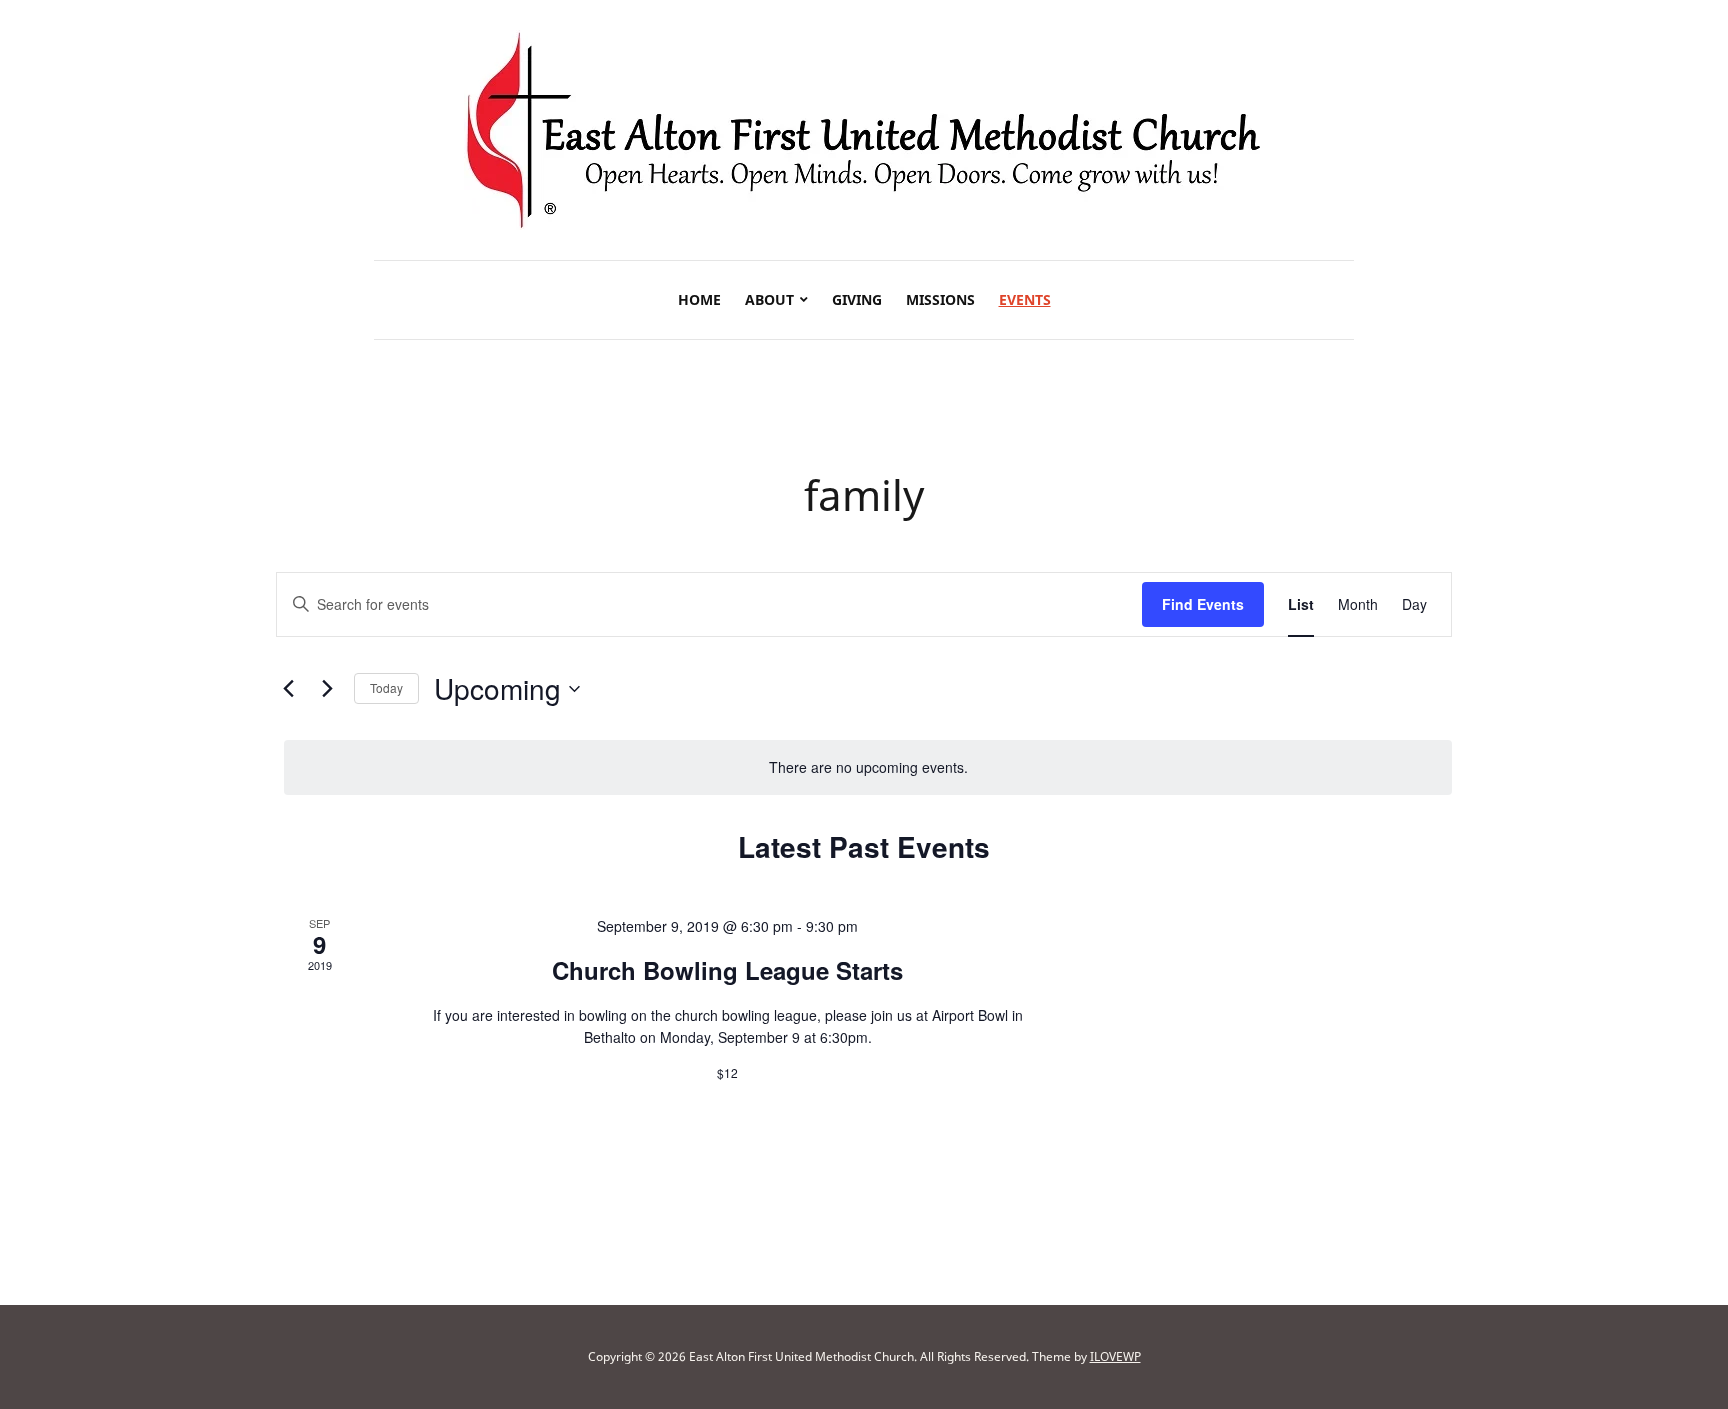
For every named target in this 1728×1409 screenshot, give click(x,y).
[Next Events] (327, 689)
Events (1025, 299)
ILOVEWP (1115, 1356)
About (769, 299)
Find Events (1203, 604)
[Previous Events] (288, 689)
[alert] (868, 767)
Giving (857, 299)
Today (386, 687)
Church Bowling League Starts (727, 970)
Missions (940, 299)
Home (699, 299)
